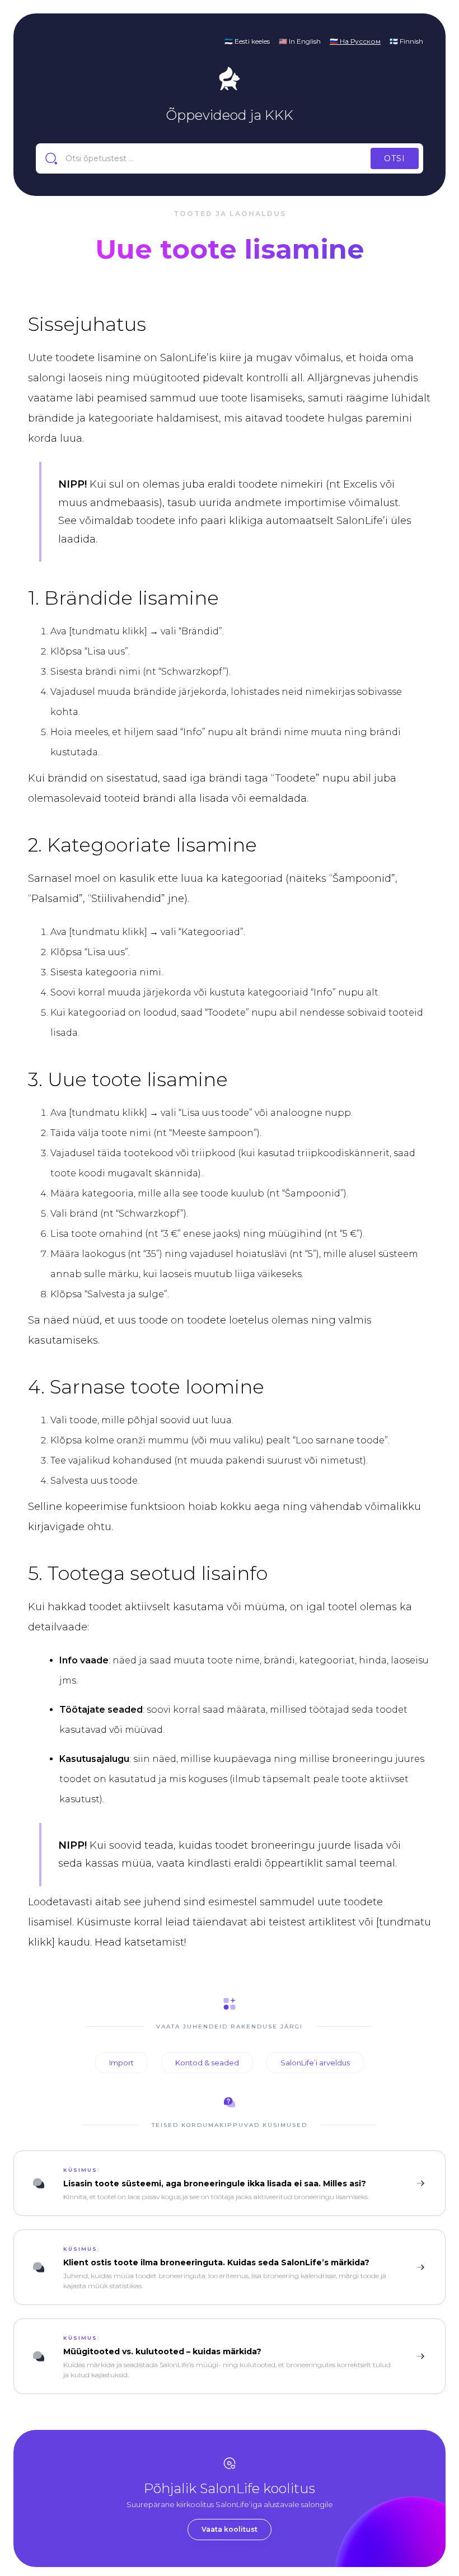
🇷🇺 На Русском (355, 41)
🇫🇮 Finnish (406, 41)
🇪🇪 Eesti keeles (247, 41)
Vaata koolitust (230, 2529)
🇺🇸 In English (300, 41)
